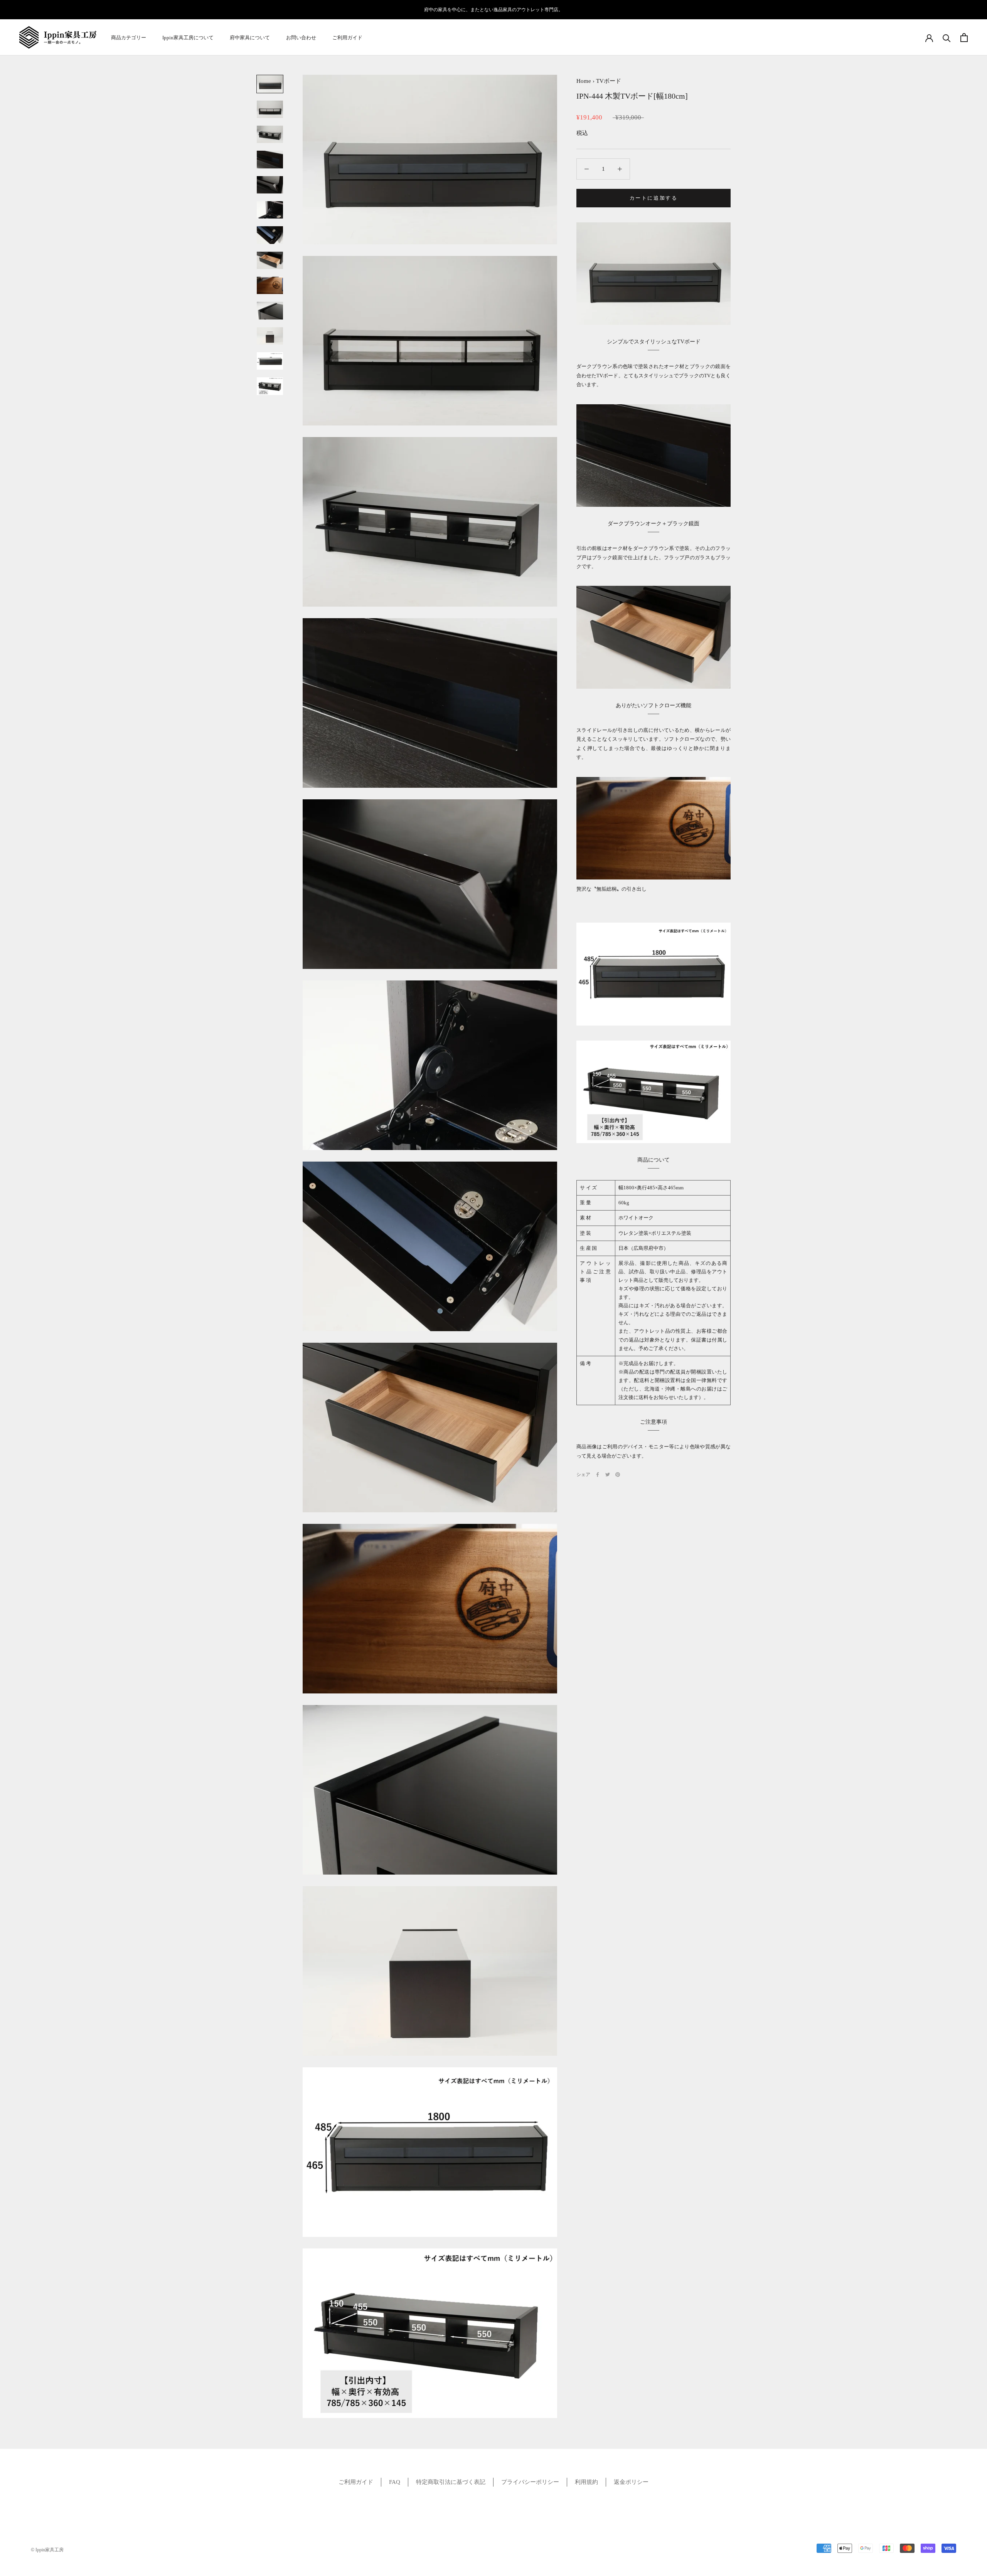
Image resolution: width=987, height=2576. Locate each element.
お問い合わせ (301, 38)
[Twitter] (608, 1475)
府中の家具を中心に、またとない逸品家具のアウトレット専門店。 (493, 10)
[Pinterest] (618, 1475)
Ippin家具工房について (188, 38)
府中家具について (250, 38)
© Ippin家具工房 (47, 2550)
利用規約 (586, 2482)
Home (584, 81)
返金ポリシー (631, 2482)
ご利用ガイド (347, 38)
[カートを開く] (964, 38)
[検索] (947, 38)
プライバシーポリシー (530, 2482)
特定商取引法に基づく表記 (451, 2482)
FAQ (395, 2482)
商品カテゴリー (129, 38)
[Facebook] (598, 1475)
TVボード (609, 81)
